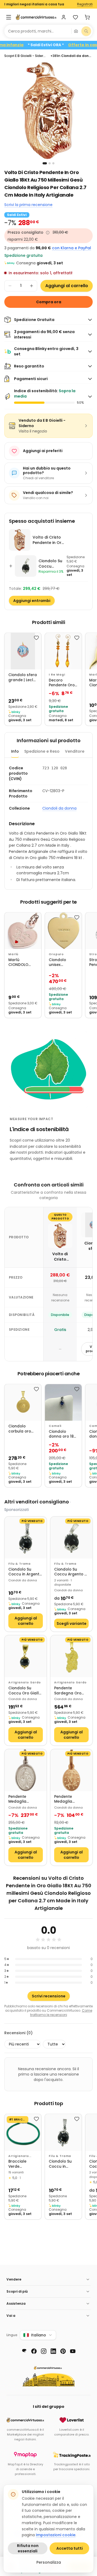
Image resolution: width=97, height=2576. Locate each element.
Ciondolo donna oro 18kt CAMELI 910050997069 (63, 1434)
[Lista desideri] (75, 17)
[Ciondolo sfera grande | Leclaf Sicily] (23, 651)
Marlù (13, 954)
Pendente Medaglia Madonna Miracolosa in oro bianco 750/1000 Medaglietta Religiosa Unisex (25, 1799)
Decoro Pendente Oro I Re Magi (63, 683)
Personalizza (49, 2562)
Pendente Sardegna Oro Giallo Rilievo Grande (68, 1691)
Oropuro (56, 954)
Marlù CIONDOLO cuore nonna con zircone (21, 963)
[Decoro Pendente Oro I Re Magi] (63, 651)
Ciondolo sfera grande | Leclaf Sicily (23, 678)
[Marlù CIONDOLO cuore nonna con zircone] (23, 931)
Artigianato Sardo (25, 1682)
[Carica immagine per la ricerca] (76, 31)
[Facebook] (34, 2351)
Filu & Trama (20, 1564)
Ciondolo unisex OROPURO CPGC (58, 963)
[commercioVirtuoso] (36, 17)
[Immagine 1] (45, 163)
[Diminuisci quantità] (10, 286)
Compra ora (49, 302)
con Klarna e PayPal (72, 248)
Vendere (14, 2279)
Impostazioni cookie (56, 2535)
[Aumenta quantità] (32, 286)
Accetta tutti (70, 2548)
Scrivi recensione (49, 1996)
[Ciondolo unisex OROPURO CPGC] (63, 931)
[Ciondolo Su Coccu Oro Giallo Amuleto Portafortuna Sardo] (26, 1656)
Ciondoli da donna (59, 808)
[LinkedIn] (53, 2351)
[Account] (64, 17)
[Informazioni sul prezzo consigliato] (48, 233)
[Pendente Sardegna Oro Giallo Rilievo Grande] (71, 1656)
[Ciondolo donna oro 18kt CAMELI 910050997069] (63, 1402)
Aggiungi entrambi (32, 601)
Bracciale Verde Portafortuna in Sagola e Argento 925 (21, 2164)
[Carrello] (87, 17)
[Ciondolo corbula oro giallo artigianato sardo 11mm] (23, 1402)
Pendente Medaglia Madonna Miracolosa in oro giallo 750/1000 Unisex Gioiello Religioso (71, 1799)
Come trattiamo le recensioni (61, 2013)
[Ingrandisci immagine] (48, 111)
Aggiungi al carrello (67, 286)
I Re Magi (57, 675)
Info (15, 751)
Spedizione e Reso (42, 751)
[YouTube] (73, 2351)
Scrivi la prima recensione (28, 205)
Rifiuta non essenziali (28, 2548)
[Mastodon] (24, 2351)
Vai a (11, 2316)
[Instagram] (44, 2351)
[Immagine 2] (50, 163)
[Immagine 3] (53, 163)
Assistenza (16, 2303)
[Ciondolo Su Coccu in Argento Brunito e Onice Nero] (26, 1538)
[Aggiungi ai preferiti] (36, 638)
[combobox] (38, 31)
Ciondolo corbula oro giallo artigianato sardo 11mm (20, 1429)
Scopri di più (17, 2291)
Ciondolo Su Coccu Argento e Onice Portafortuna (70, 1572)
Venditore (75, 751)
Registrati (85, 4)
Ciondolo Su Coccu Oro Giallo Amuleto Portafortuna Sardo (25, 1691)
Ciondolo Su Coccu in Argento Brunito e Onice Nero (25, 1572)
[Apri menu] (9, 17)
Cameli (55, 1426)
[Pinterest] (63, 2351)
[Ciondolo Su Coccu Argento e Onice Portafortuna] (71, 1538)
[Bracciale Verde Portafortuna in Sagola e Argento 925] (23, 2132)
